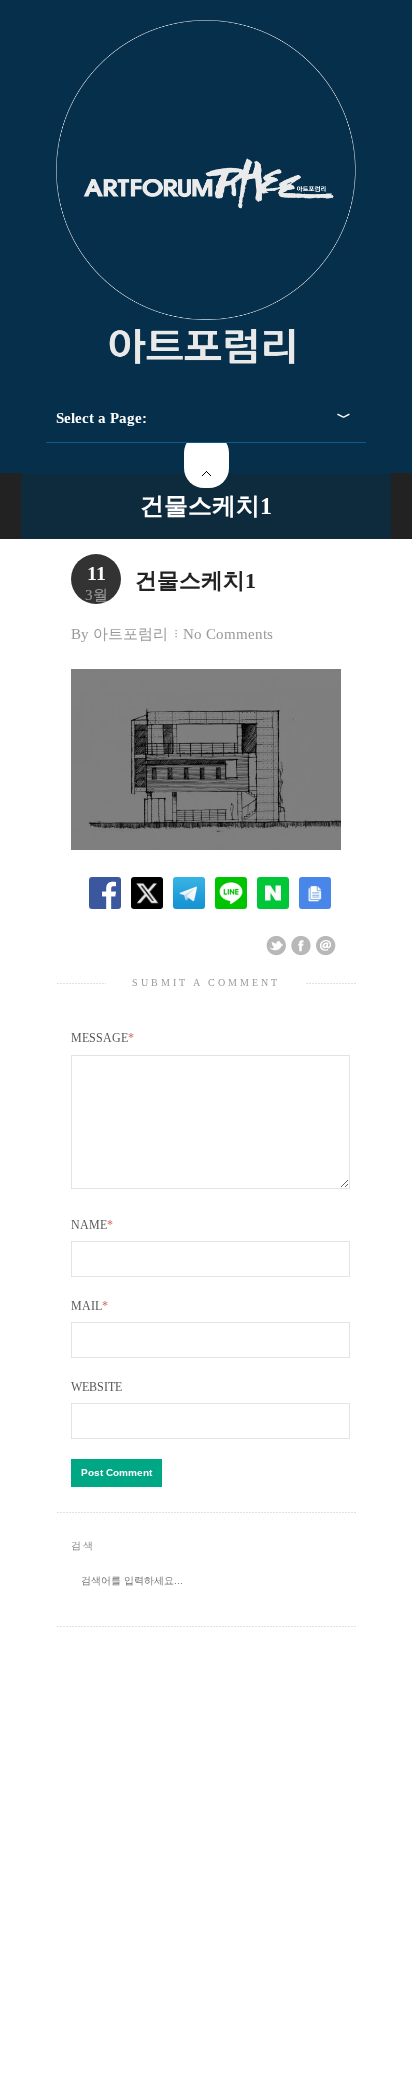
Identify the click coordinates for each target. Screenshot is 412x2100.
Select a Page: (101, 418)
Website (96, 1387)
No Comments (228, 634)
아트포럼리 (130, 634)
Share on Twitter (276, 946)
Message (102, 1038)
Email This (326, 946)
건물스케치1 (206, 506)
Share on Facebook (301, 946)
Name (92, 1225)
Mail (89, 1306)
